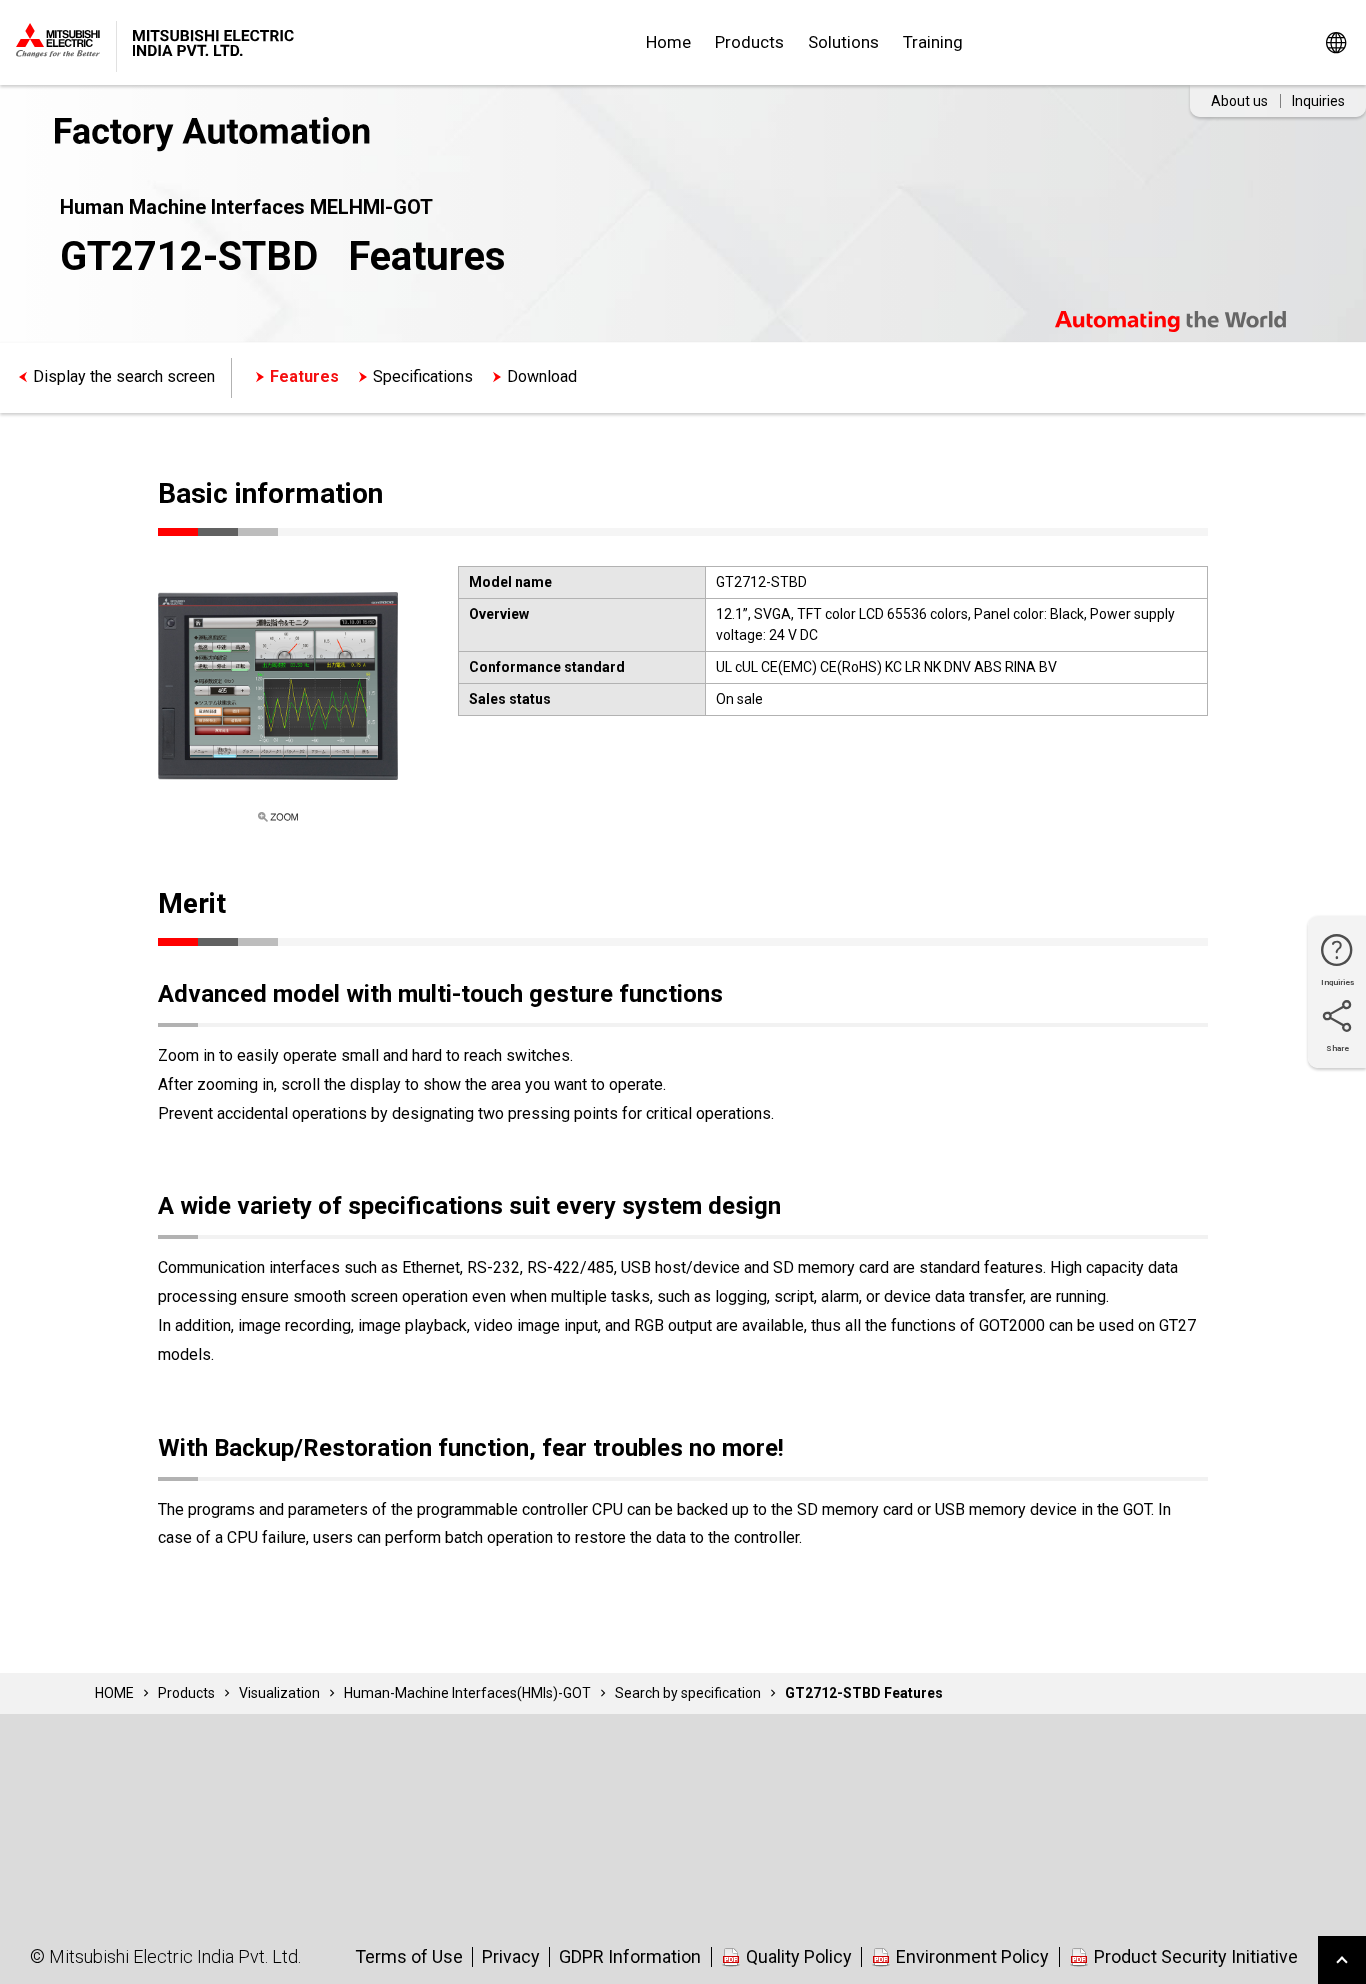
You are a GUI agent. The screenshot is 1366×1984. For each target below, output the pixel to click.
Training (933, 42)
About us (1239, 101)
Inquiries (1318, 101)
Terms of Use (409, 1956)
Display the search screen (124, 376)
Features (304, 376)
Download (542, 376)
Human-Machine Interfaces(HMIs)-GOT (467, 1693)
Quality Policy (799, 1956)
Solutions (843, 42)
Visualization (279, 1693)
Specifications (423, 376)
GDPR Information (630, 1956)
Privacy (511, 1956)
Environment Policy (972, 1956)
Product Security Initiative (1196, 1956)
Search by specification (688, 1693)
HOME (114, 1693)
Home (668, 42)
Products (749, 42)
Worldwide (1335, 42)
